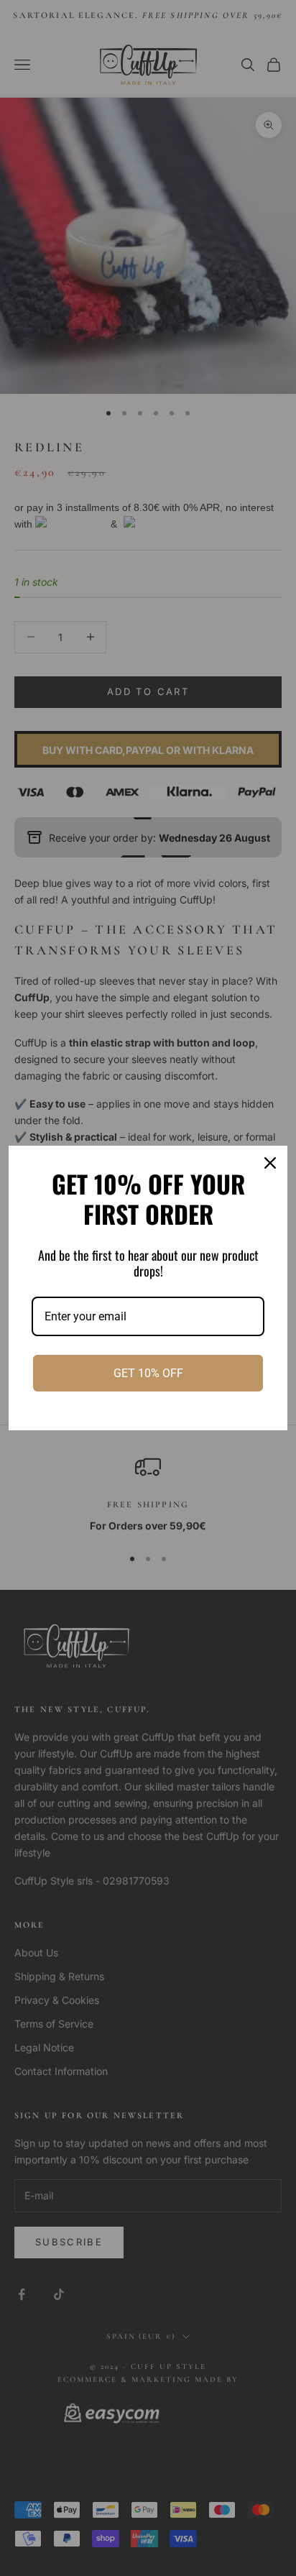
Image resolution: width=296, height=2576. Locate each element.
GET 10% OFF (148, 1373)
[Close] (270, 1163)
